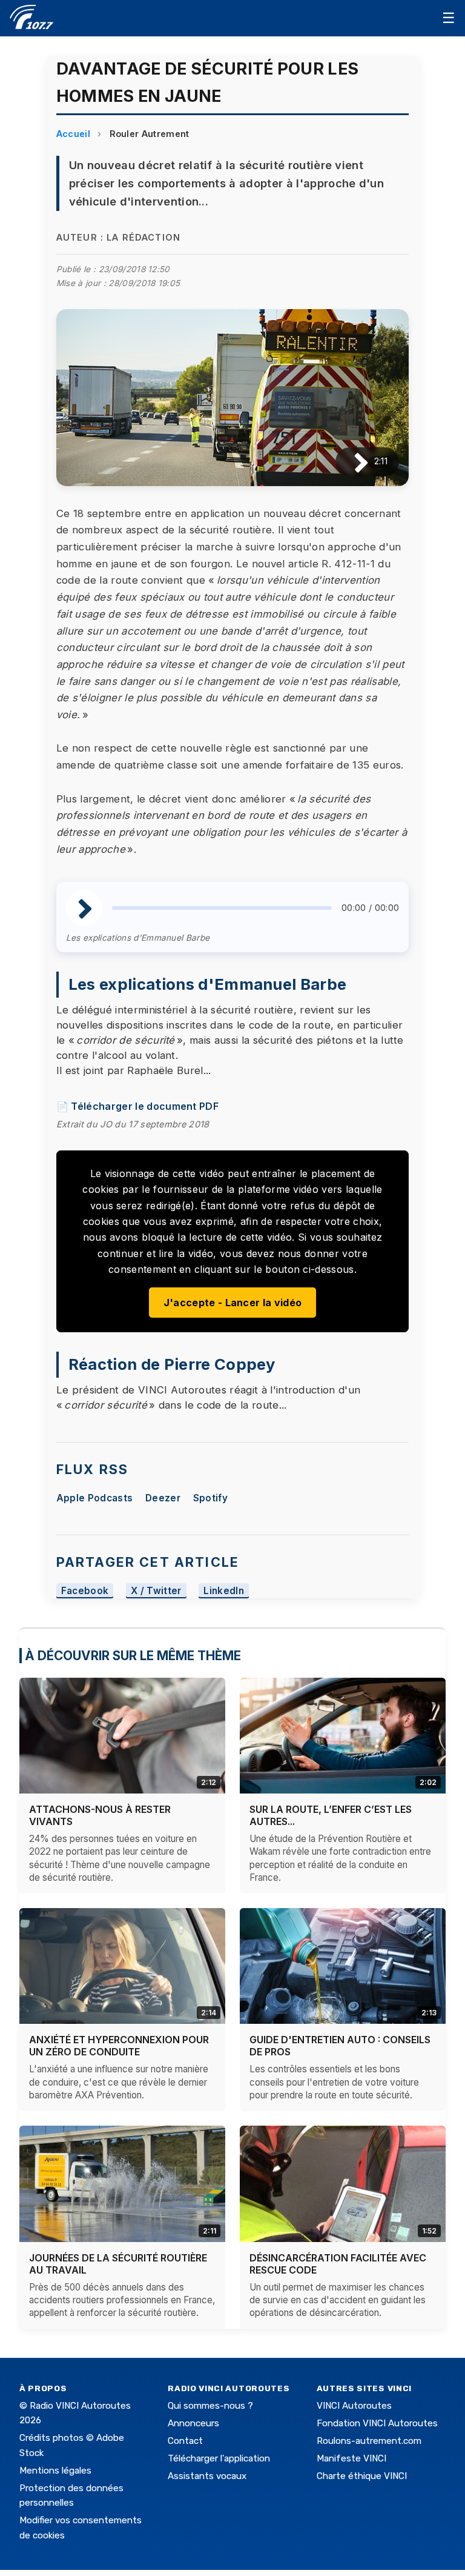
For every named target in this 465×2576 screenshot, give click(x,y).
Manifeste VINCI (351, 2458)
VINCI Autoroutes (354, 2406)
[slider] (222, 908)
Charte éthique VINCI (362, 2476)
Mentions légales (55, 2471)
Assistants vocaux (207, 2476)
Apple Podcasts (94, 1498)
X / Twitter (156, 1591)
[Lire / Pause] (351, 462)
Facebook (85, 1591)
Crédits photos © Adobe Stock (72, 2445)
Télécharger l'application (219, 2458)
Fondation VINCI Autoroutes (377, 2423)
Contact (185, 2441)
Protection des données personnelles (71, 2495)
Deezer (163, 1498)
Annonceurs (193, 2423)
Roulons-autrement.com (369, 2441)
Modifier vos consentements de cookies (81, 2528)
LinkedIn (224, 1591)
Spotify (210, 1498)
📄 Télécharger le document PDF (137, 1106)
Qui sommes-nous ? (210, 2406)
